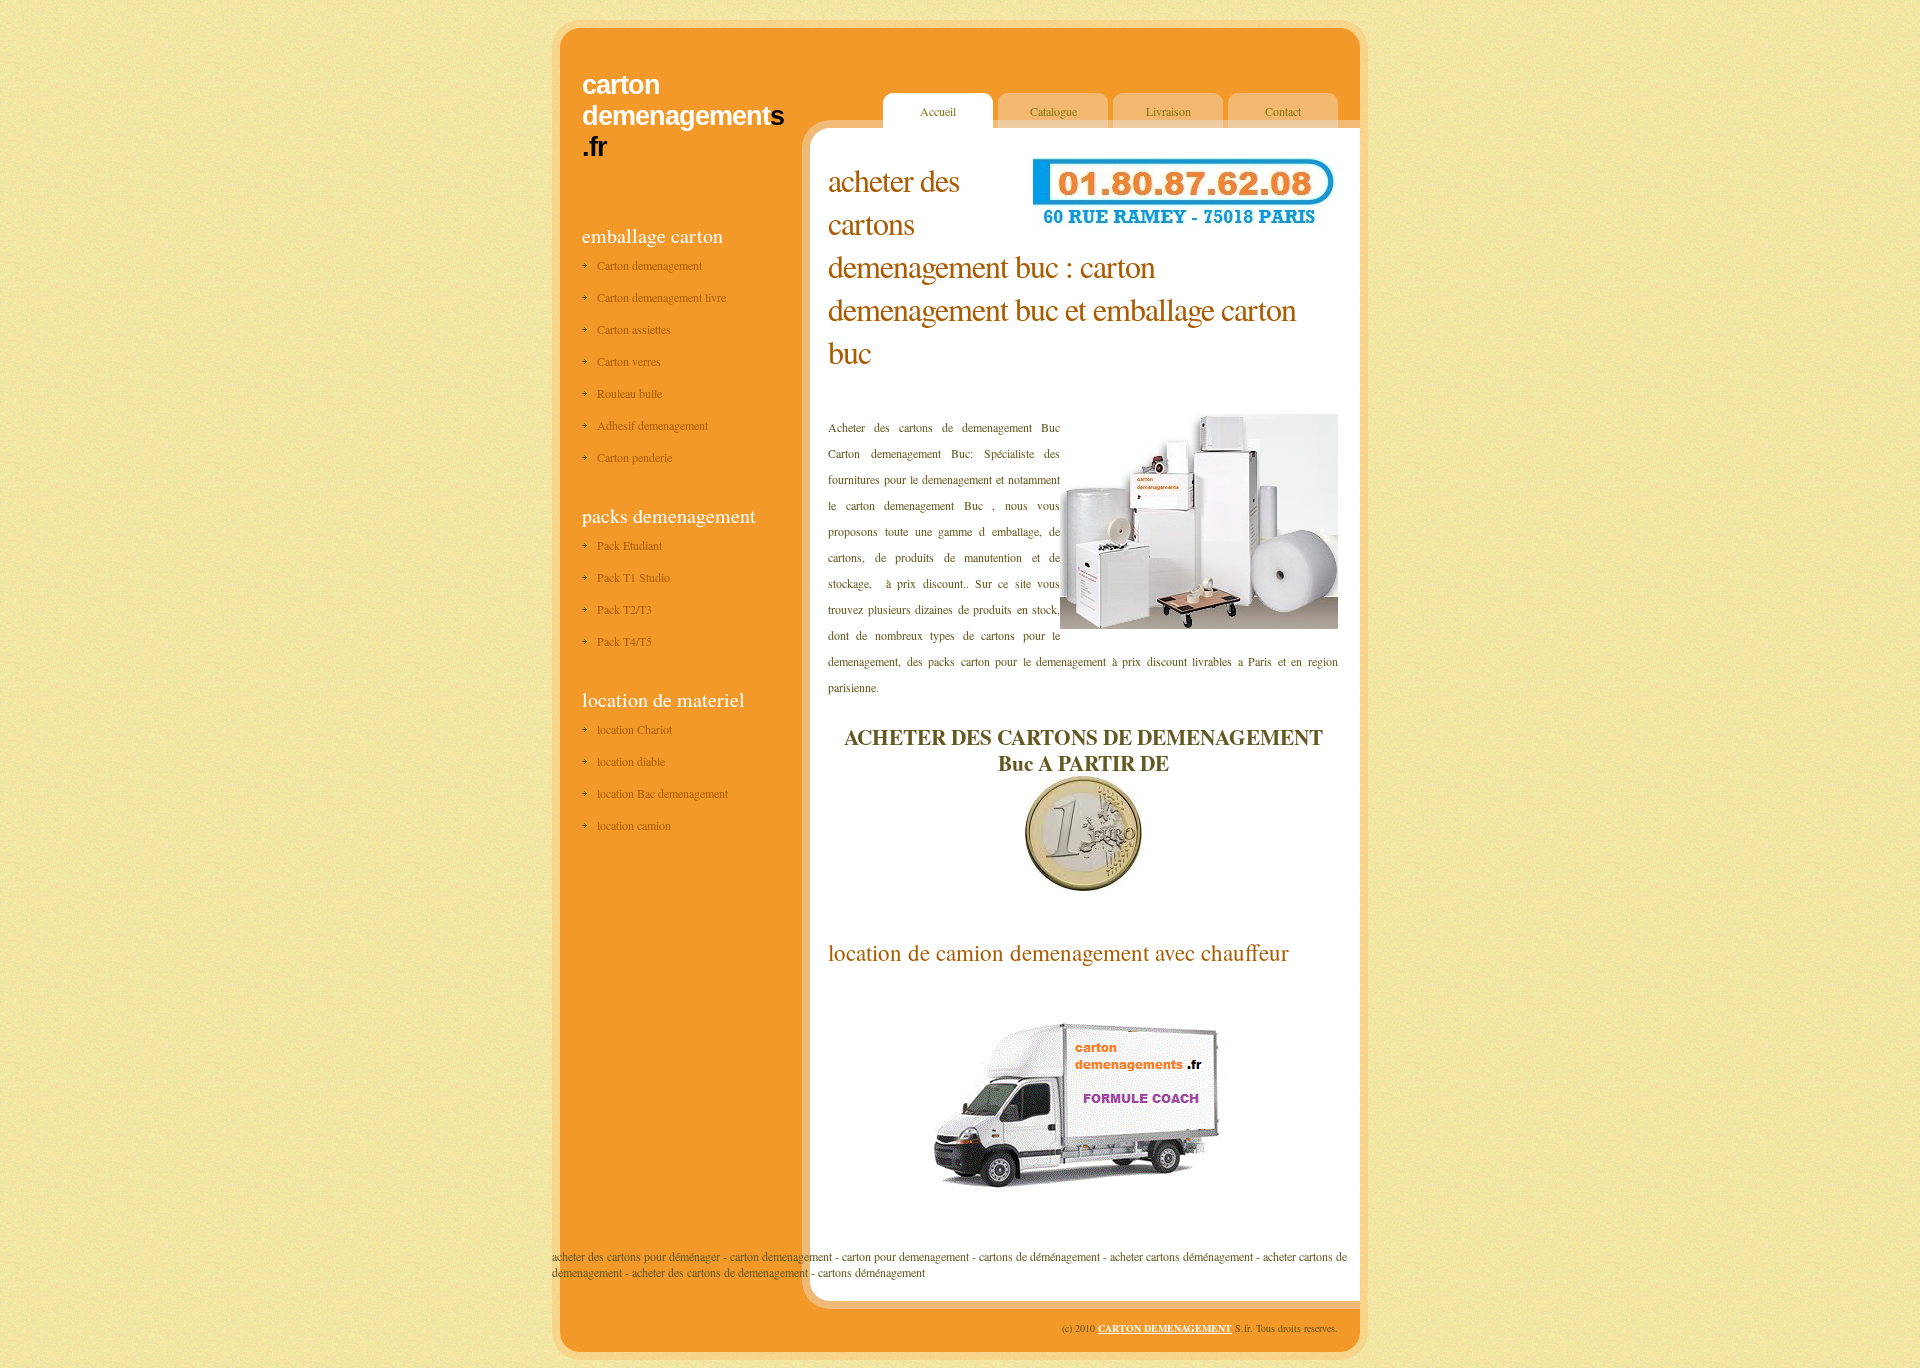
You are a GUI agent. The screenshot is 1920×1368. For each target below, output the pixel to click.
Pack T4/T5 (624, 641)
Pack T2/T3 (624, 609)
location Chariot (634, 729)
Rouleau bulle (629, 393)
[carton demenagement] (1083, 882)
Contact (1283, 111)
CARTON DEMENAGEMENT (1165, 1328)
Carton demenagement (649, 265)
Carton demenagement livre (661, 297)
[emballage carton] (1083, 1191)
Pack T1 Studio (633, 577)
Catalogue (1053, 111)
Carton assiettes (634, 329)
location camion (634, 825)
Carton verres (629, 361)
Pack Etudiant (629, 545)
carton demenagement (676, 100)
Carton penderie (634, 457)
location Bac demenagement (662, 793)
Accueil (938, 111)
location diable (631, 761)
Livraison (1168, 111)
